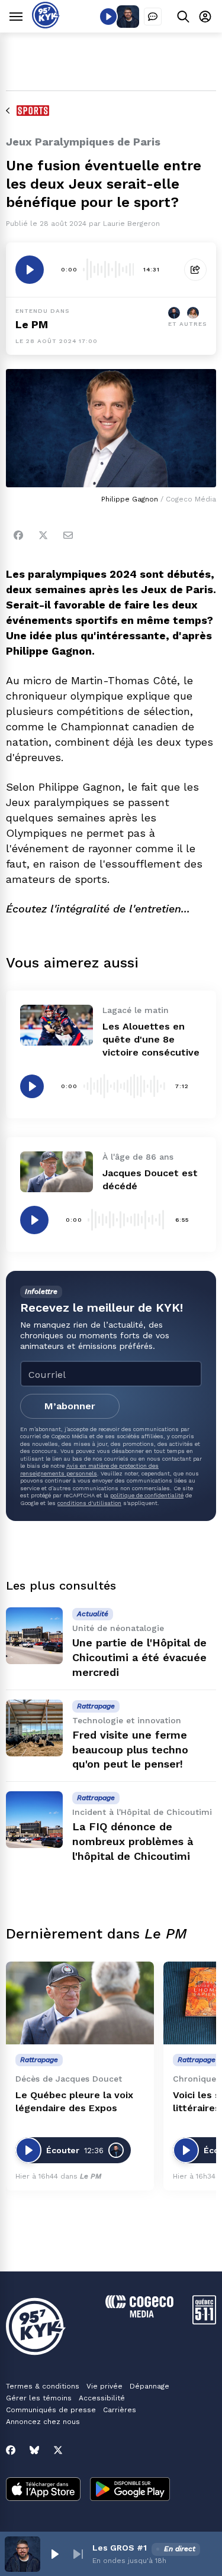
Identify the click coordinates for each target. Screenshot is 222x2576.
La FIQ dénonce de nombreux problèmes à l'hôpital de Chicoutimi (133, 1841)
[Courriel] (68, 535)
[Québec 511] (204, 2321)
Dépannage (149, 2386)
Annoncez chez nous (43, 2422)
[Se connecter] (205, 16)
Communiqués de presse (51, 2410)
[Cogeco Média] (139, 2314)
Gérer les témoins (39, 2398)
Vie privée (104, 2386)
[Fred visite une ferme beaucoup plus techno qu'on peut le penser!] (34, 1728)
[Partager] (195, 270)
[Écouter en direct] (108, 17)
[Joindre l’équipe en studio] (153, 17)
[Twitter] (43, 535)
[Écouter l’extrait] (30, 270)
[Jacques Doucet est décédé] (57, 1172)
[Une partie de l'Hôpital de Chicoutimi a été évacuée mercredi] (34, 1636)
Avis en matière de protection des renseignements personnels (89, 1469)
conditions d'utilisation (89, 1503)
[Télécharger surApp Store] (43, 2490)
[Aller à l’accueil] (46, 25)
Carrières (120, 2410)
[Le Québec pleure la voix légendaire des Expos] (80, 2003)
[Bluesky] (34, 2450)
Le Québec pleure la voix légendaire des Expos (74, 2101)
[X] (58, 2450)
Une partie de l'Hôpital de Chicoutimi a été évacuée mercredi (139, 1657)
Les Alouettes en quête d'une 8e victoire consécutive (151, 1039)
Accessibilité (102, 2398)
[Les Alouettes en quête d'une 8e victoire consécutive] (57, 1025)
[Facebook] (18, 535)
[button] (54, 2554)
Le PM (32, 324)
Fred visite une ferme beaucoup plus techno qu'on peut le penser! (130, 1750)
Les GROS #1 (120, 2548)
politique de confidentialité (147, 1495)
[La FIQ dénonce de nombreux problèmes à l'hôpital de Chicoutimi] (34, 1820)
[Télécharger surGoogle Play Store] (130, 2490)
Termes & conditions (43, 2386)
